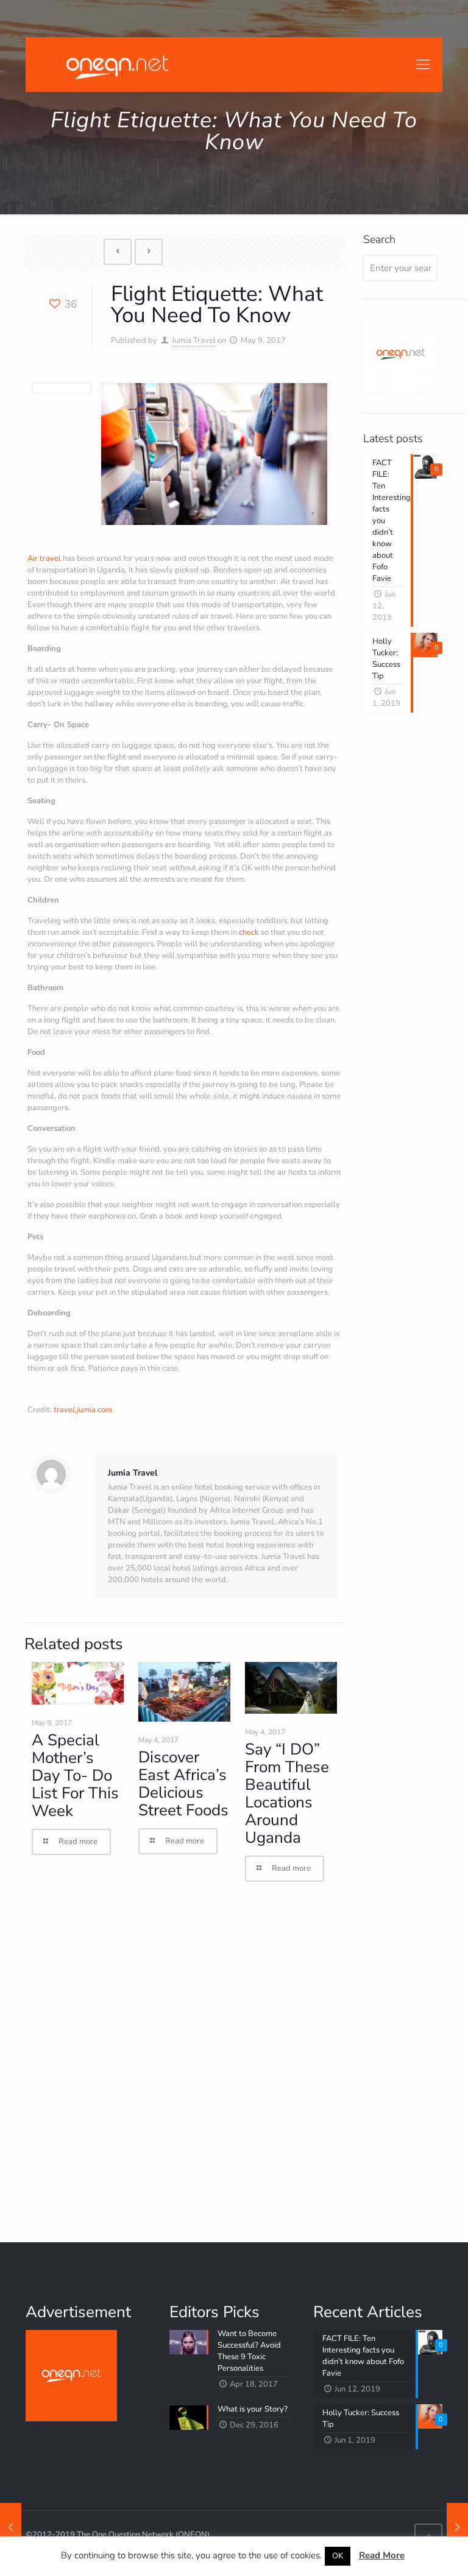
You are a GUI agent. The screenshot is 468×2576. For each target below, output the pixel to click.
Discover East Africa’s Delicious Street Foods (183, 1784)
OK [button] (338, 2556)
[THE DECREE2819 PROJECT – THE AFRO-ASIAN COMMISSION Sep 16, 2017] (457, 2527)
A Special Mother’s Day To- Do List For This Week (75, 1775)
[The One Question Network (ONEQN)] (115, 65)
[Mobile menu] (423, 65)
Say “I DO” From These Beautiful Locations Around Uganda (287, 1793)
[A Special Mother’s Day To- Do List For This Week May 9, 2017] (11, 2527)
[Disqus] (184, 2062)
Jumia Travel (194, 340)
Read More (382, 2555)
